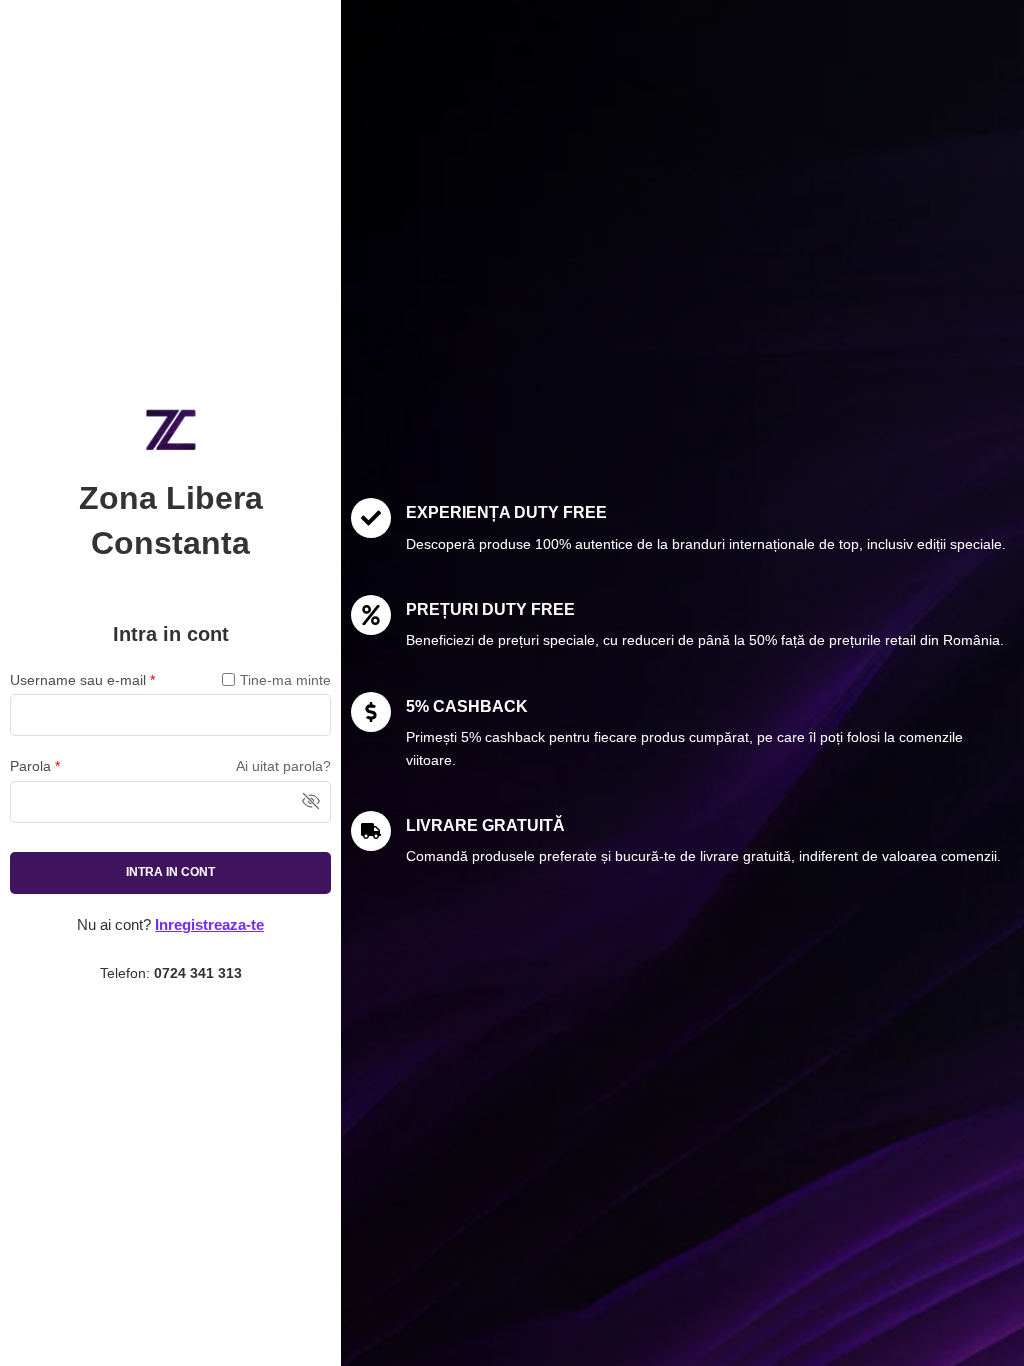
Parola (35, 766)
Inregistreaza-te (209, 925)
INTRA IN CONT (170, 872)
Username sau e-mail (82, 680)
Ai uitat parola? (283, 766)
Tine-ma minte (285, 680)
